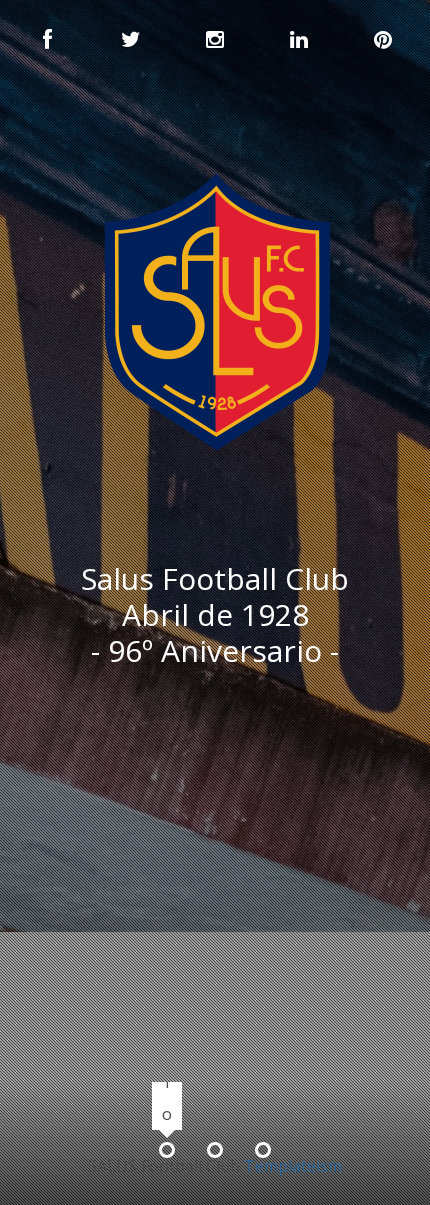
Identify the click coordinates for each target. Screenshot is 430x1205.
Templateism (293, 1166)
